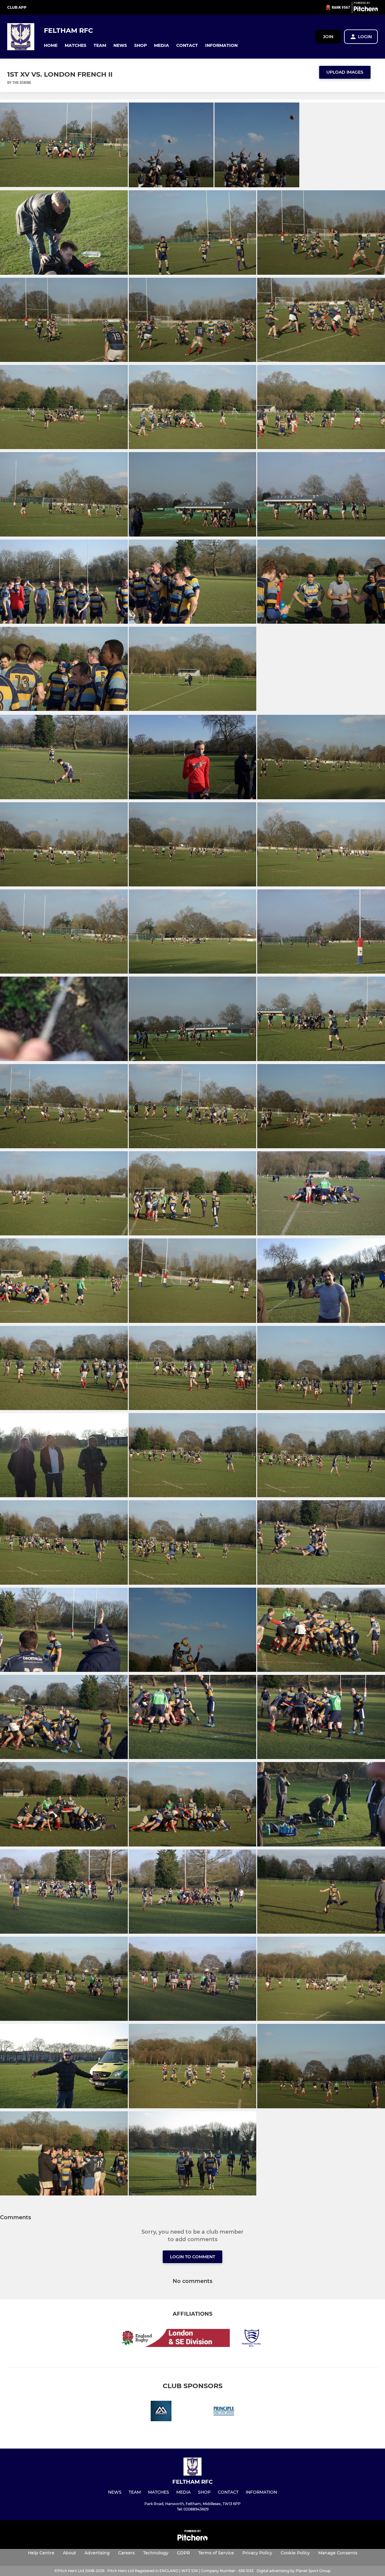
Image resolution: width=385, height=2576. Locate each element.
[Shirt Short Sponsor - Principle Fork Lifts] (224, 2412)
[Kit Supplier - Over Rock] (161, 2412)
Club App (17, 7)
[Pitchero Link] (366, 10)
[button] (51, 46)
